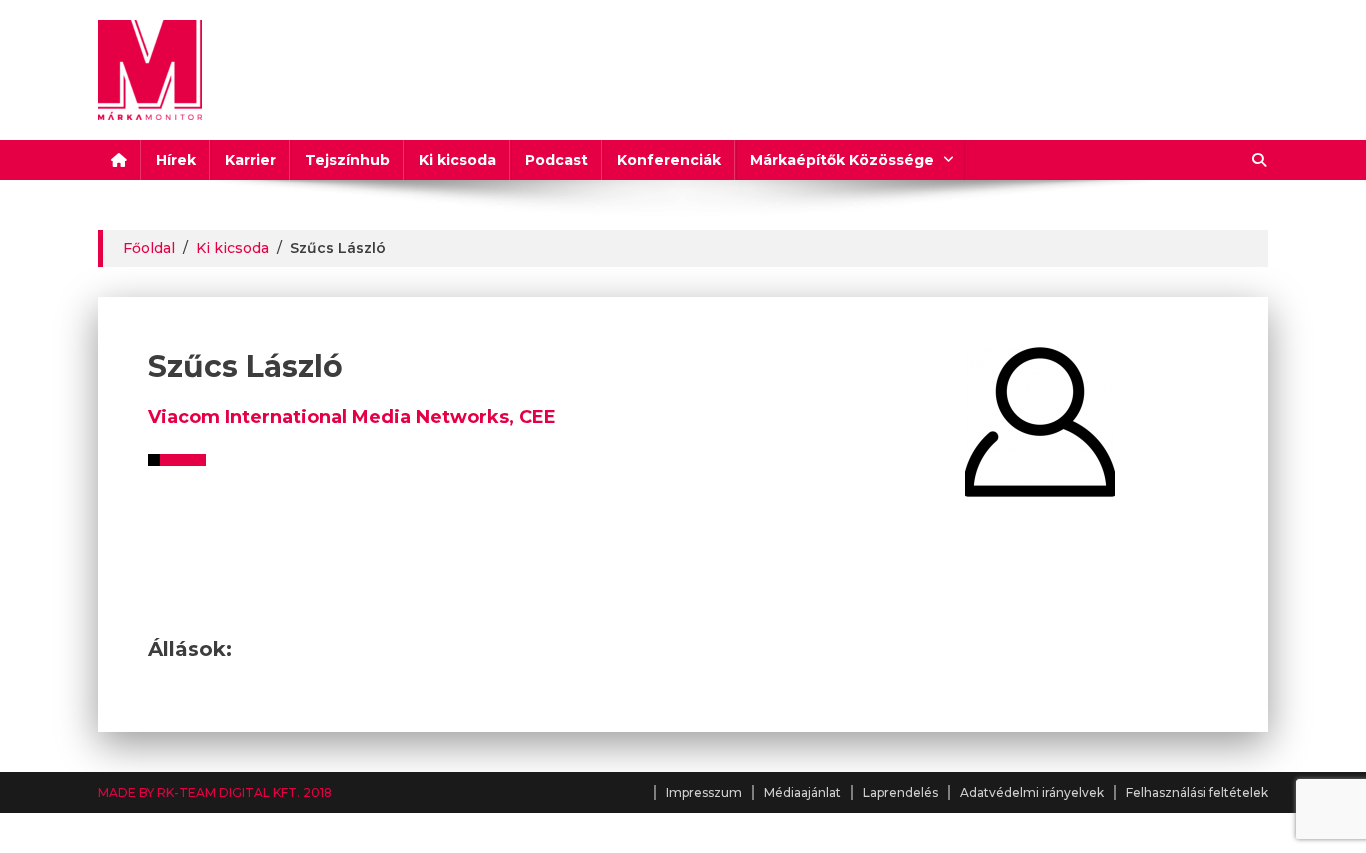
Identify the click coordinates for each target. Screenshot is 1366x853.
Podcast (556, 160)
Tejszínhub (347, 160)
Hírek (176, 160)
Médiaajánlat (802, 792)
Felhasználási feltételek (1197, 792)
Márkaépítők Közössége (842, 160)
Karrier (250, 160)
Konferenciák (669, 160)
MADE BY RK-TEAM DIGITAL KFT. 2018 (215, 792)
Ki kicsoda (457, 160)
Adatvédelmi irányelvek (1032, 792)
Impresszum (704, 792)
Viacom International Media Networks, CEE (352, 417)
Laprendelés (900, 792)
